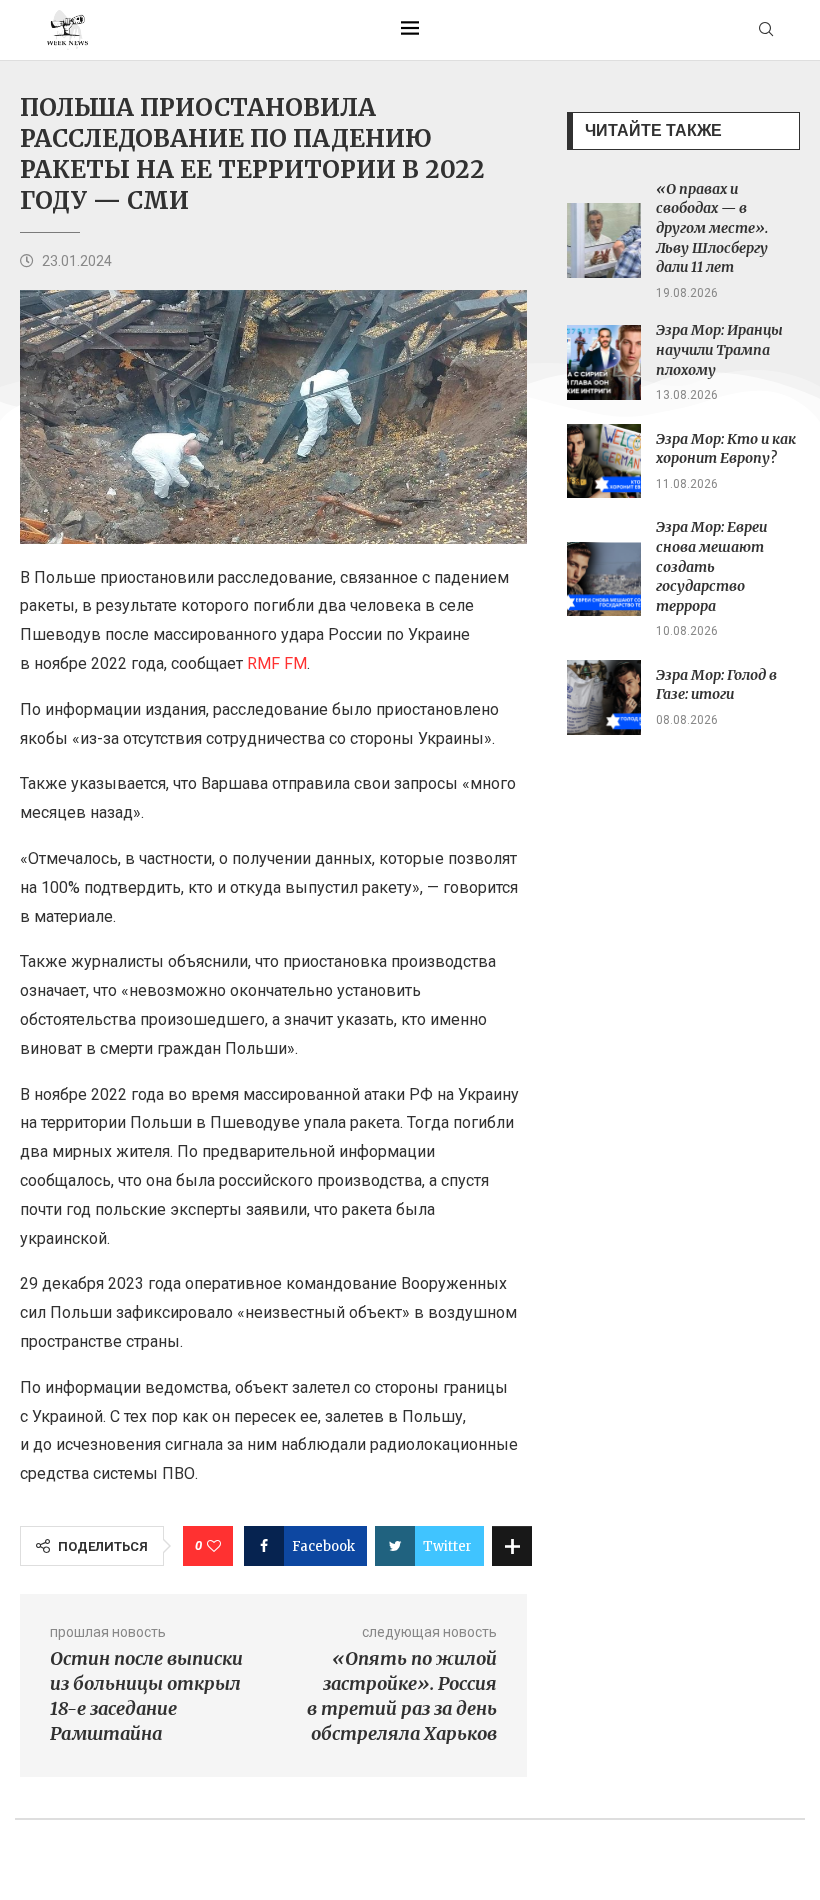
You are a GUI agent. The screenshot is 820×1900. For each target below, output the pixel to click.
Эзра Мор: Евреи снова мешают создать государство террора (711, 566)
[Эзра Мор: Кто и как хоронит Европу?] (604, 461)
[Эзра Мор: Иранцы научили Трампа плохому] (604, 362)
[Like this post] (214, 1546)
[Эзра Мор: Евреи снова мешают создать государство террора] (604, 579)
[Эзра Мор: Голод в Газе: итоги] (604, 697)
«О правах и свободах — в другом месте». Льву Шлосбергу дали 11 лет (712, 228)
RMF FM (277, 663)
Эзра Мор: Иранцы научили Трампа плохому (719, 349)
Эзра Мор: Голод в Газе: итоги (716, 685)
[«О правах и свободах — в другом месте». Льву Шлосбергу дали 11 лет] (604, 240)
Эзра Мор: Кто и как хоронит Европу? (726, 449)
